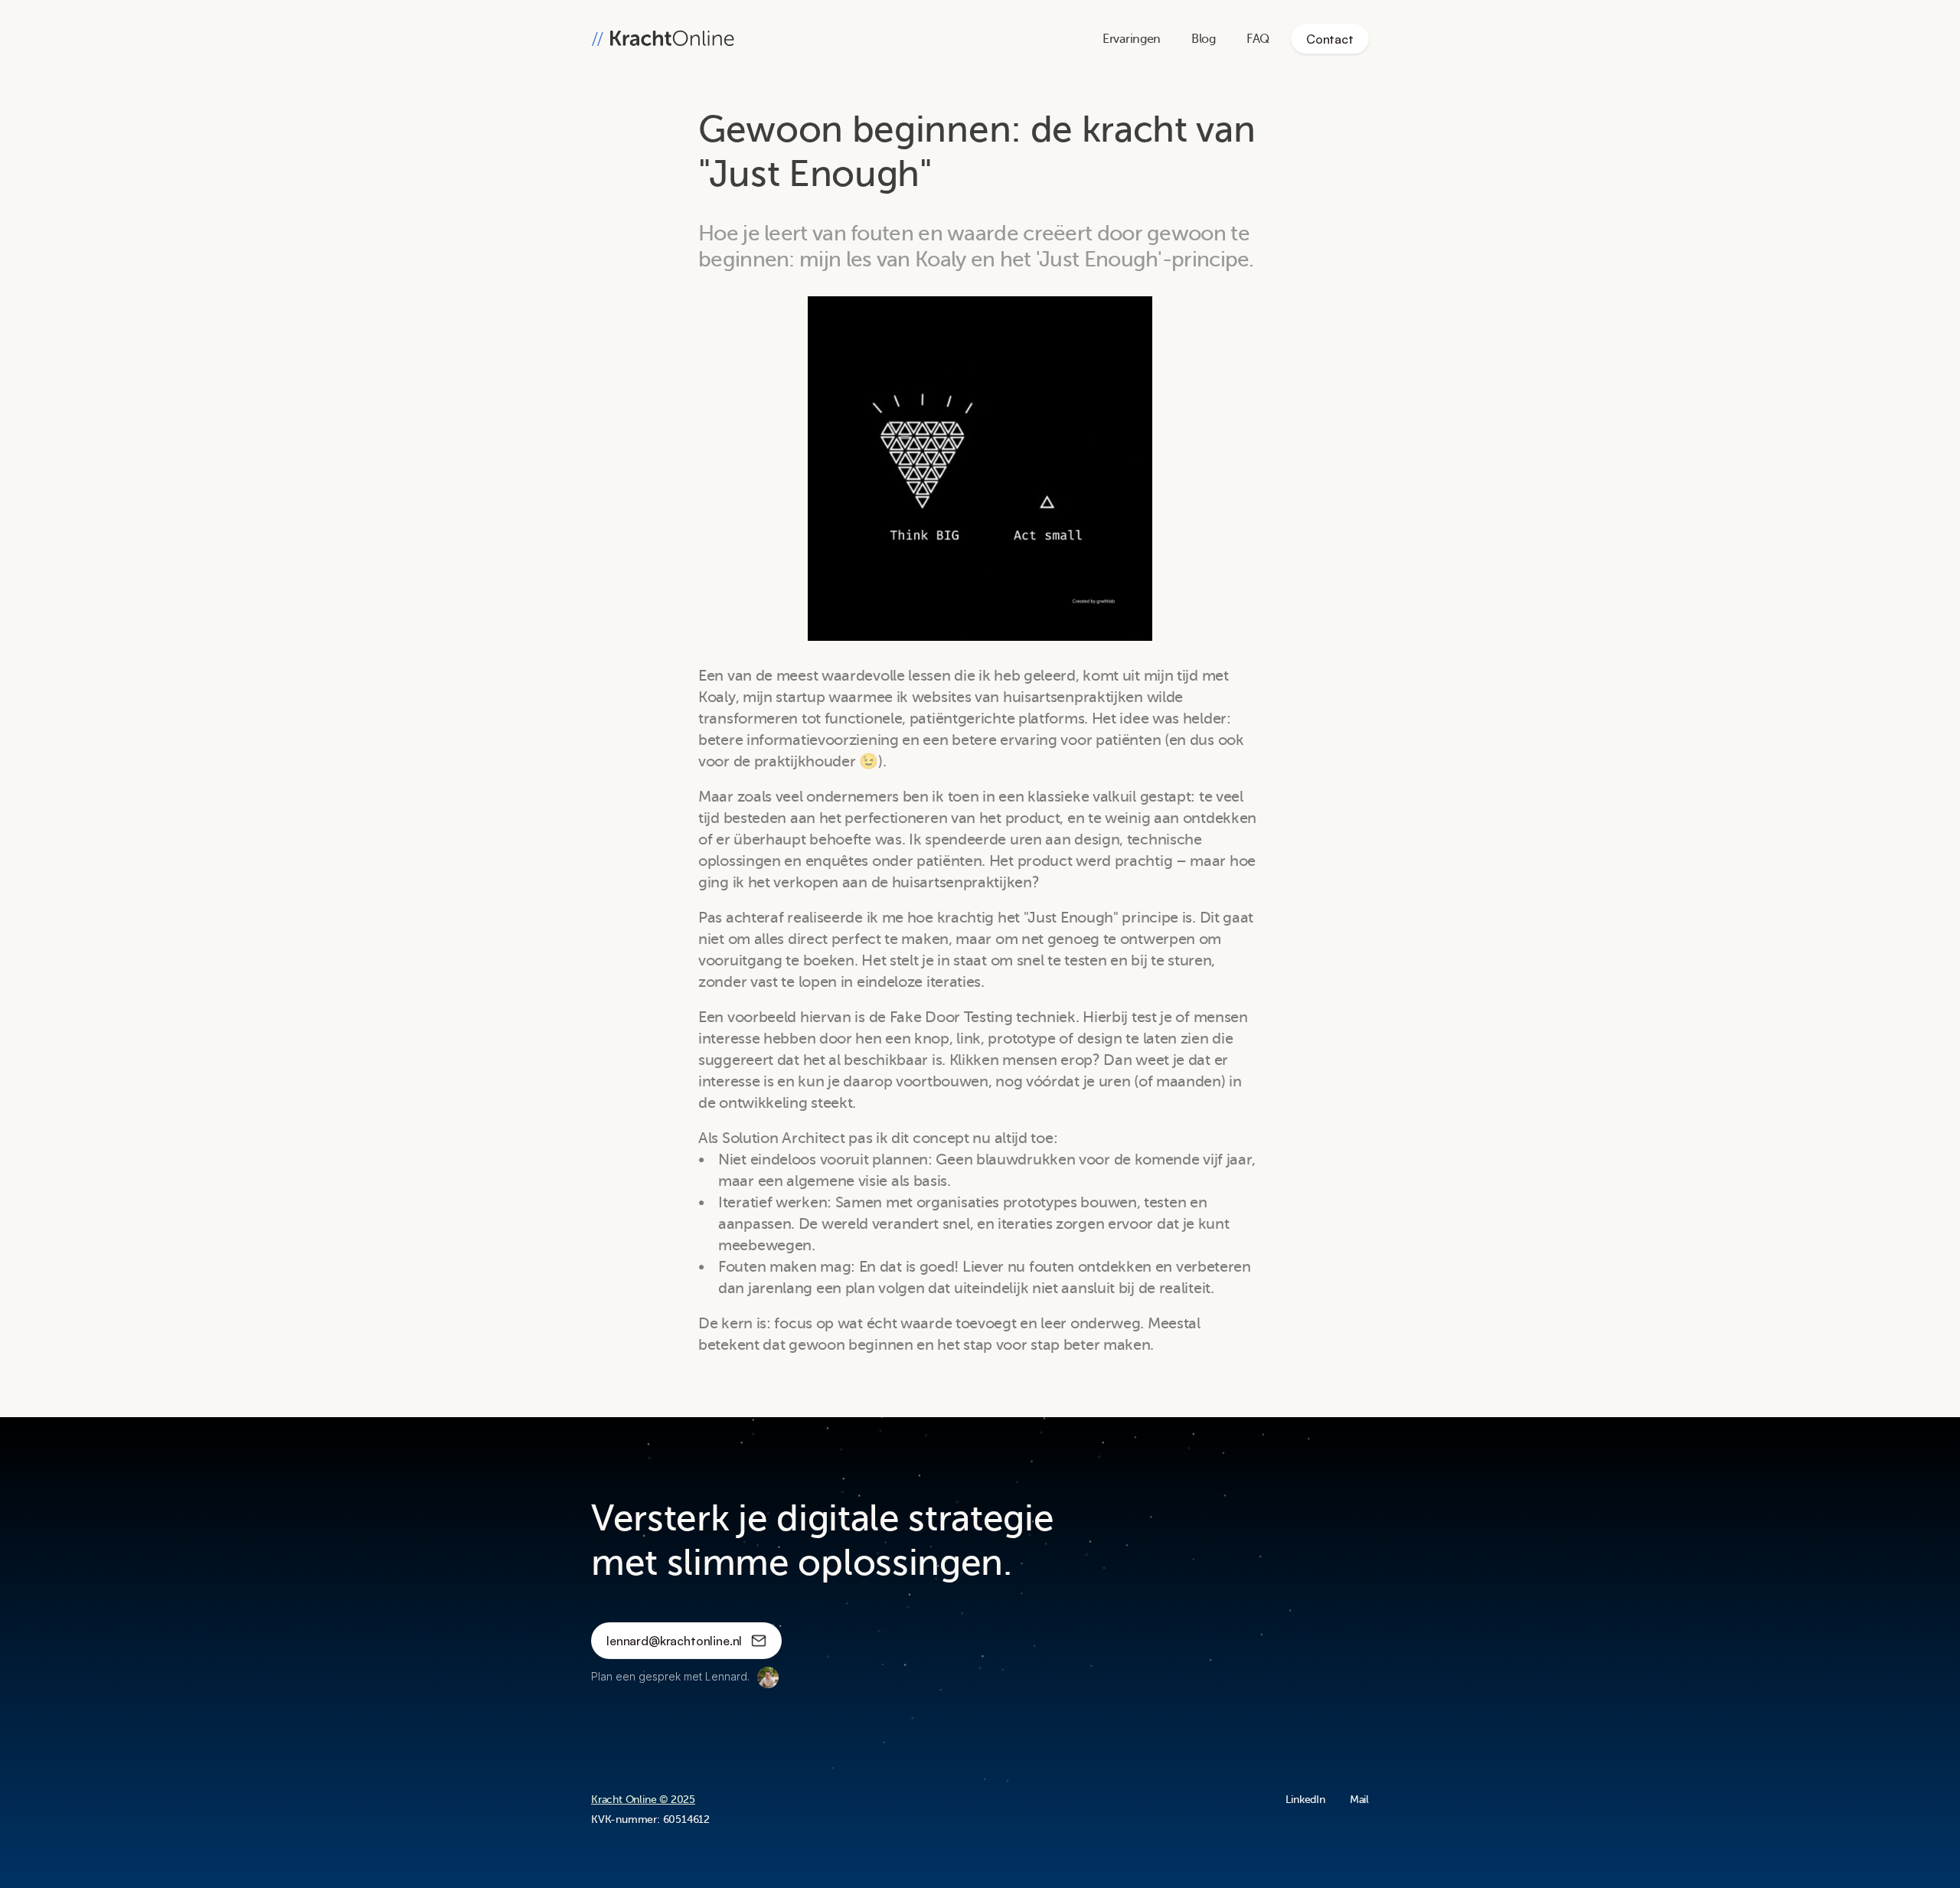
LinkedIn (1305, 1800)
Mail (1359, 1800)
